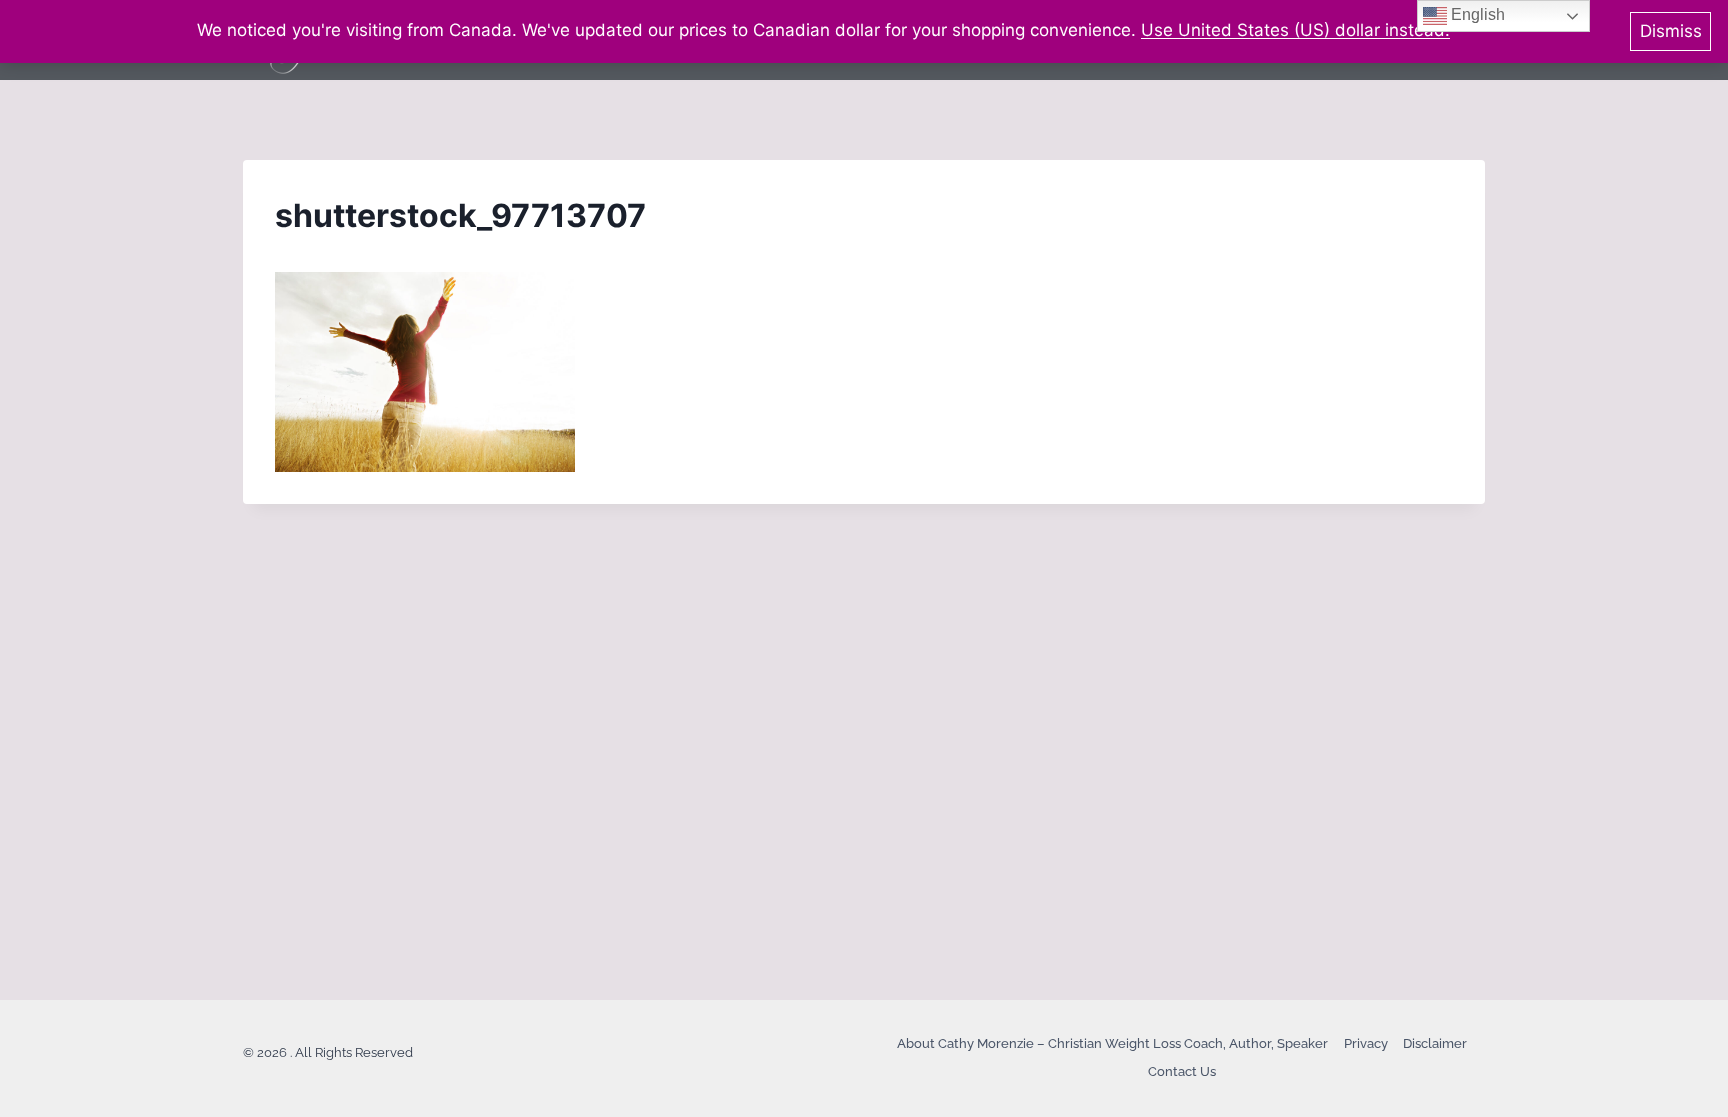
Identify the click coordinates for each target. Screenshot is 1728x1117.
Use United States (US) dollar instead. (1295, 30)
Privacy (1366, 1043)
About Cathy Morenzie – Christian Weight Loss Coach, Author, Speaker (1112, 1043)
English (1476, 14)
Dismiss (1671, 31)
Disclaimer (1435, 1043)
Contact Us (1182, 1071)
